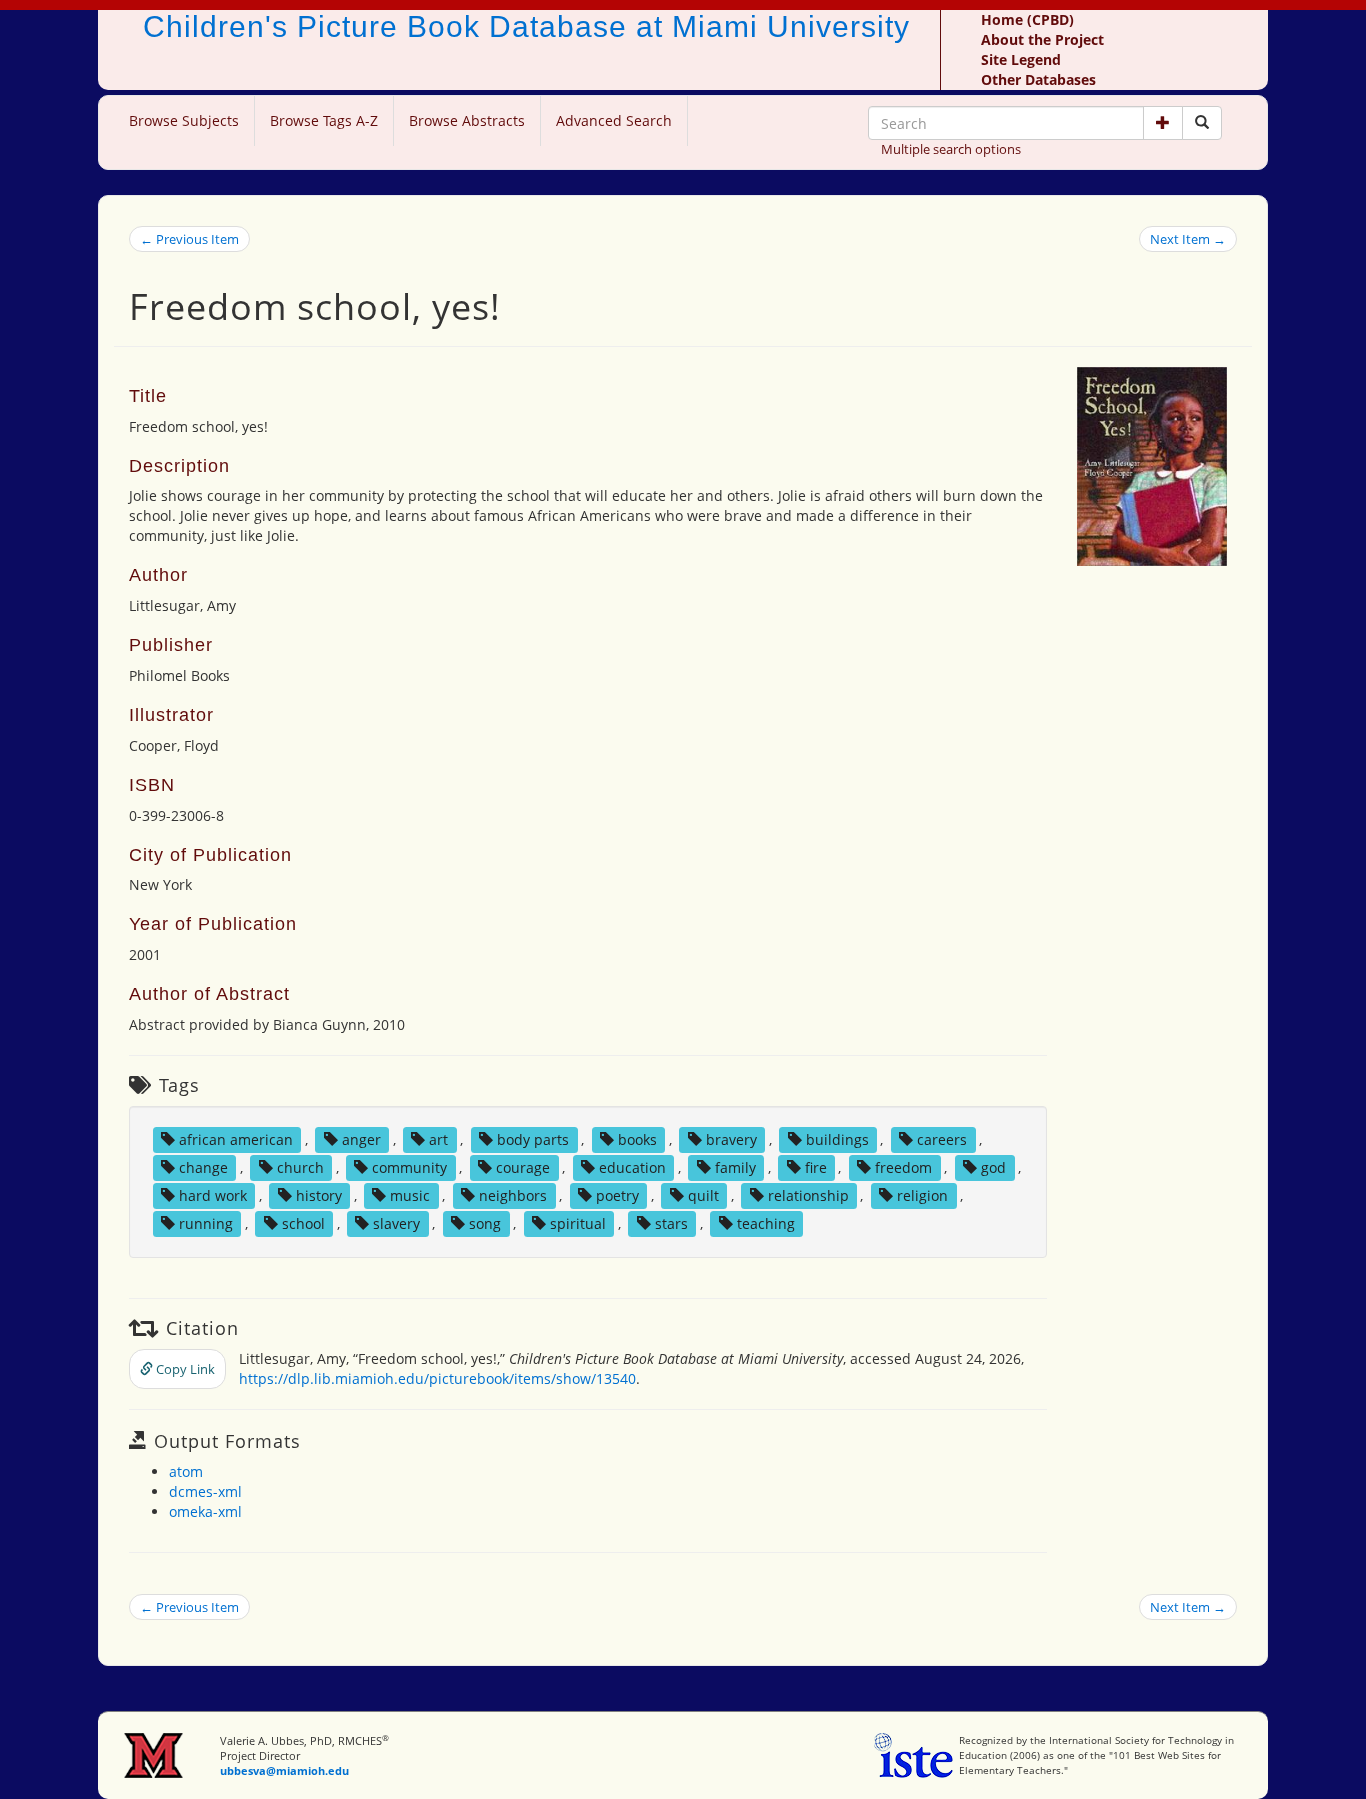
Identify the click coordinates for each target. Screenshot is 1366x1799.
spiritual (578, 1223)
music (410, 1195)
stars (671, 1223)
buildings (837, 1139)
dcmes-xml (205, 1491)
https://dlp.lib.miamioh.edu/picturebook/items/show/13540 (437, 1378)
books (637, 1139)
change (203, 1167)
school (303, 1223)
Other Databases (1038, 79)
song (485, 1223)
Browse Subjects (184, 120)
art (438, 1139)
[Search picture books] (1202, 123)
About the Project (1042, 39)
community (409, 1167)
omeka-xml (205, 1511)
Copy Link (184, 1369)
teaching (766, 1223)
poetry (617, 1195)
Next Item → (1188, 239)
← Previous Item (189, 239)
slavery (396, 1223)
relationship (808, 1195)
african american (236, 1139)
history (319, 1195)
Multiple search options (951, 149)
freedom (903, 1167)
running (206, 1223)
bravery (731, 1139)
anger (361, 1139)
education (632, 1167)
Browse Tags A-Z (324, 120)
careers (942, 1139)
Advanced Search (614, 120)
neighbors (513, 1195)
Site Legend (1021, 59)
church (300, 1167)
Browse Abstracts (467, 120)
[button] (1163, 123)
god (993, 1167)
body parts (533, 1139)
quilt (703, 1195)
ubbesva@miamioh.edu (284, 1770)
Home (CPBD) (1027, 19)
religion (922, 1195)
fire (816, 1167)
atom (186, 1471)
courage (523, 1167)
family (735, 1167)
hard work (213, 1195)
